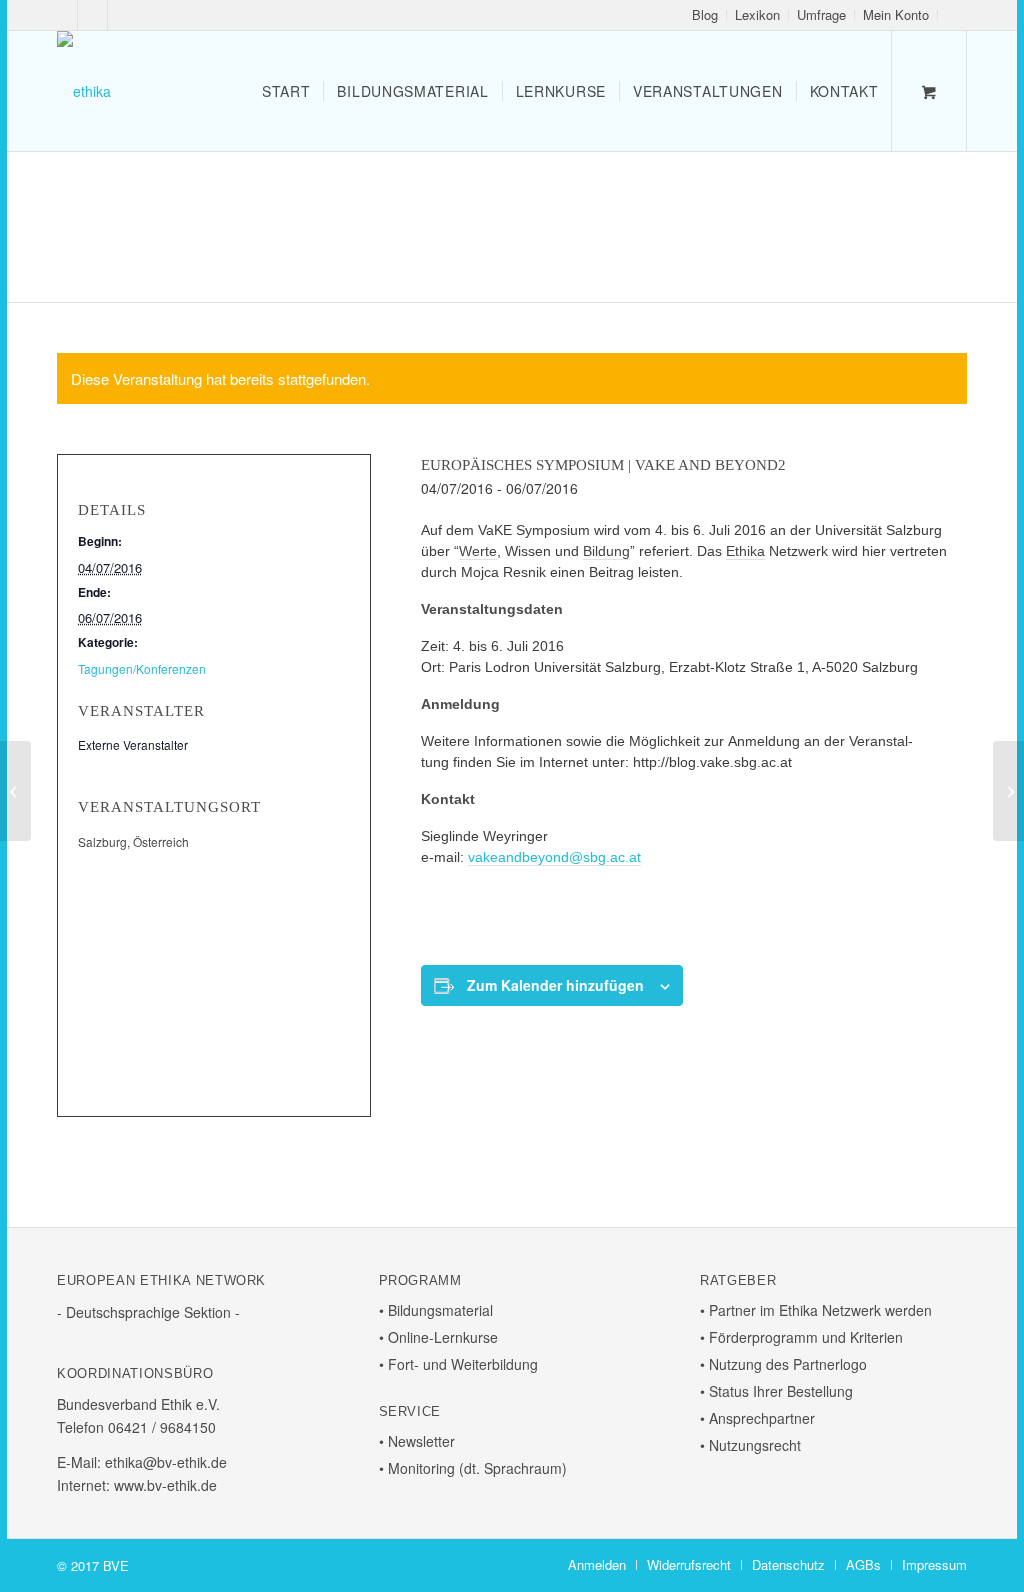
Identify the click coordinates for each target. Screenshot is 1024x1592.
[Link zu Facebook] (62, 15)
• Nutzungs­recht (750, 1445)
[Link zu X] (92, 15)
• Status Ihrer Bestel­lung (776, 1391)
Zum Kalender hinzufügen (555, 985)
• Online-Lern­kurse (438, 1337)
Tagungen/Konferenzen (142, 668)
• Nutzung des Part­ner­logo (783, 1364)
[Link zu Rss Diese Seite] (123, 15)
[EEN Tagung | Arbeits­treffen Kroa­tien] (15, 791)
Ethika (745, 551)
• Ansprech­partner (757, 1418)
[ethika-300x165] (84, 91)
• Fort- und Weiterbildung (458, 1364)
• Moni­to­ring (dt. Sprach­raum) (473, 1468)
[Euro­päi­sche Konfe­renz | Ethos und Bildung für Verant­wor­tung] (1008, 791)
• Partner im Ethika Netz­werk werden (816, 1310)
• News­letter (417, 1441)
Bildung (606, 551)
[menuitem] (705, 15)
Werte (478, 551)
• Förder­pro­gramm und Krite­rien (801, 1337)
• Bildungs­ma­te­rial (436, 1310)
